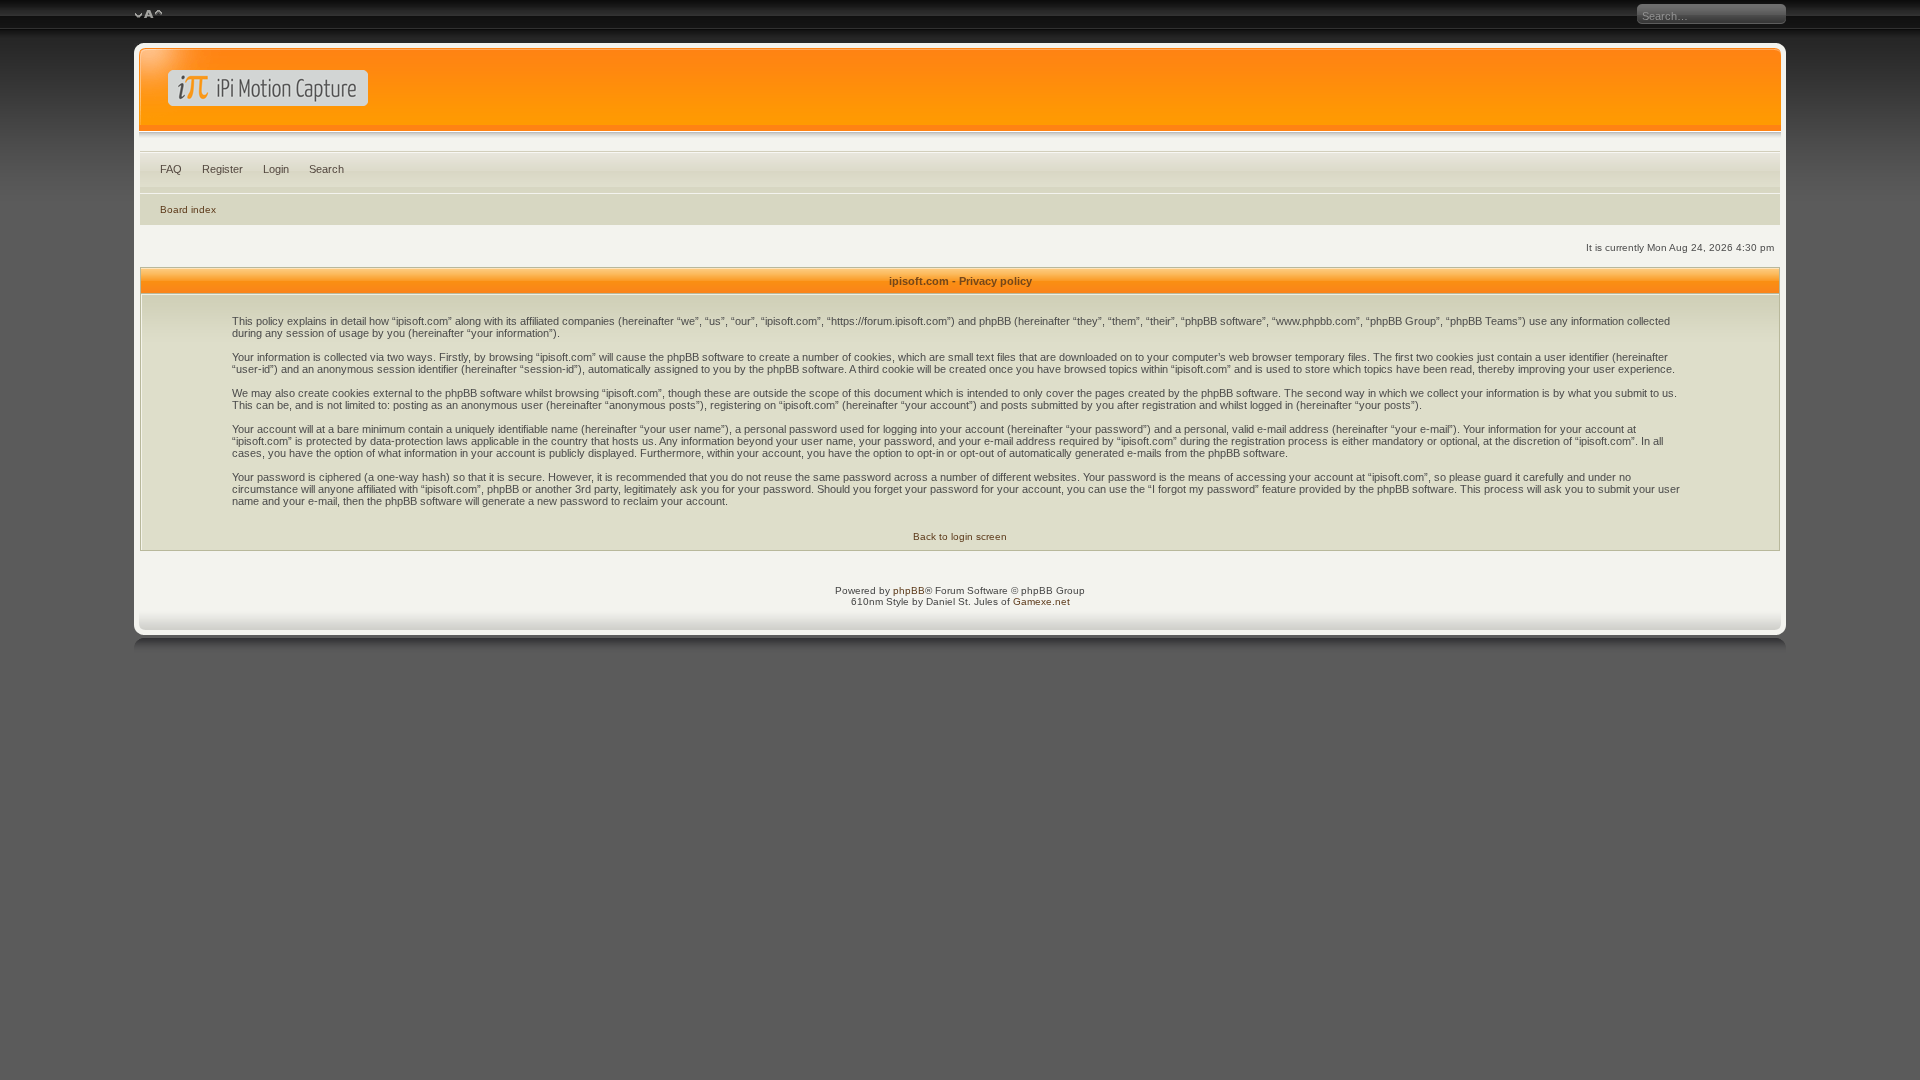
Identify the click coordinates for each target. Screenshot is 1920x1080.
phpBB (909, 590)
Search (326, 169)
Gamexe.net (1041, 601)
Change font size (148, 15)
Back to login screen (960, 536)
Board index (188, 209)
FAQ (171, 169)
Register (222, 169)
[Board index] (959, 94)
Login (276, 169)
